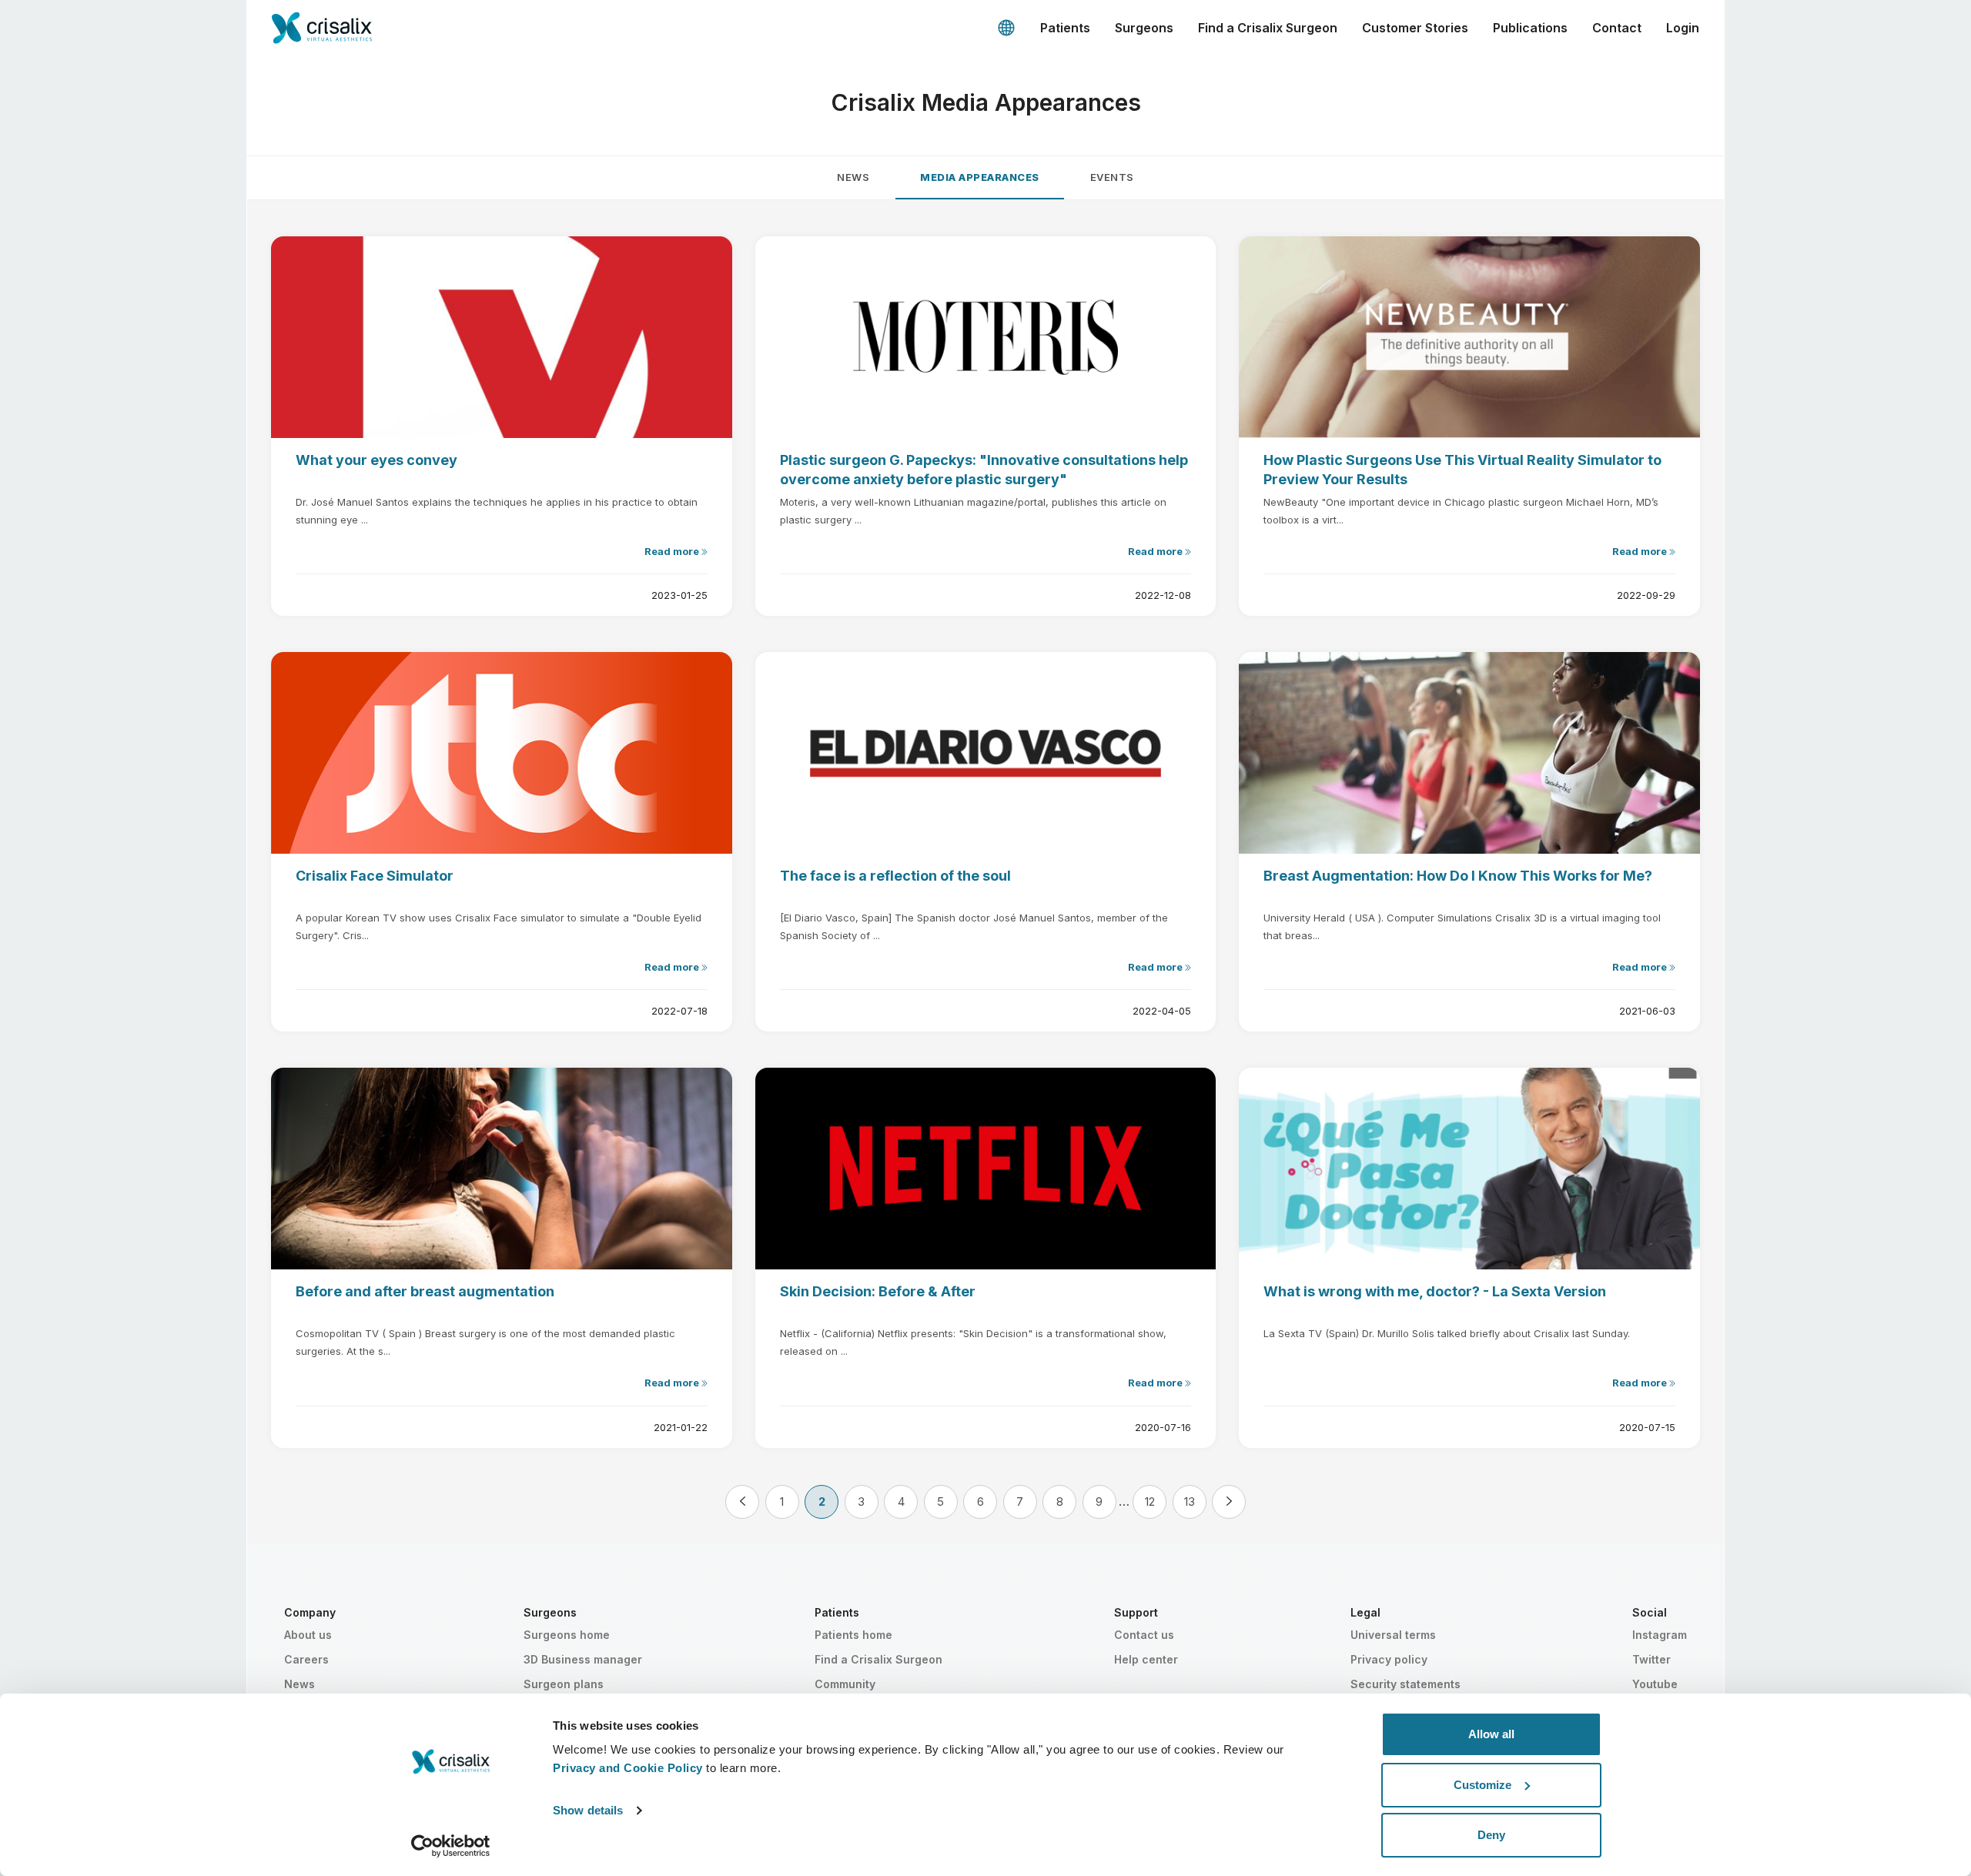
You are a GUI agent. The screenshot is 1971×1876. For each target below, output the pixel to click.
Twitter (1651, 1659)
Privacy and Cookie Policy (628, 1768)
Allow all (1491, 1734)
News (853, 177)
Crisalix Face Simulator (375, 876)
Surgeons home (567, 1635)
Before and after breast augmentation (425, 1291)
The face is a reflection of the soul (895, 876)
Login (1683, 28)
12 (1150, 1501)
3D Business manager (583, 1659)
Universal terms (1393, 1635)
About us (308, 1635)
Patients (1065, 28)
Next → (1229, 1502)
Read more (673, 551)
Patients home (853, 1635)
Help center (1146, 1659)
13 (1190, 1501)
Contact (1617, 28)
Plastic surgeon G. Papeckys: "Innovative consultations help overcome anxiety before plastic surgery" (984, 470)
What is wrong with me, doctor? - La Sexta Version (1435, 1291)
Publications (1530, 28)
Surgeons (1144, 28)
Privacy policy (1389, 1659)
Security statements (1405, 1684)
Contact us (1144, 1635)
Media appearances (980, 177)
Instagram (1660, 1635)
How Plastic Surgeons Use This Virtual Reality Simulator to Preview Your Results (1462, 470)
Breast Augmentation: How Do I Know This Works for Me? (1458, 876)
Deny (1491, 1835)
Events (1112, 177)
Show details (588, 1810)
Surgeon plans (564, 1684)
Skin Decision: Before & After (878, 1291)
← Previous (742, 1502)
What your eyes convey (376, 460)
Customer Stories (1415, 28)
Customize (1482, 1785)
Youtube (1655, 1684)
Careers (306, 1659)
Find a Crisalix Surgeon (1268, 28)
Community (845, 1684)
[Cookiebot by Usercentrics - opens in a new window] (451, 1846)
